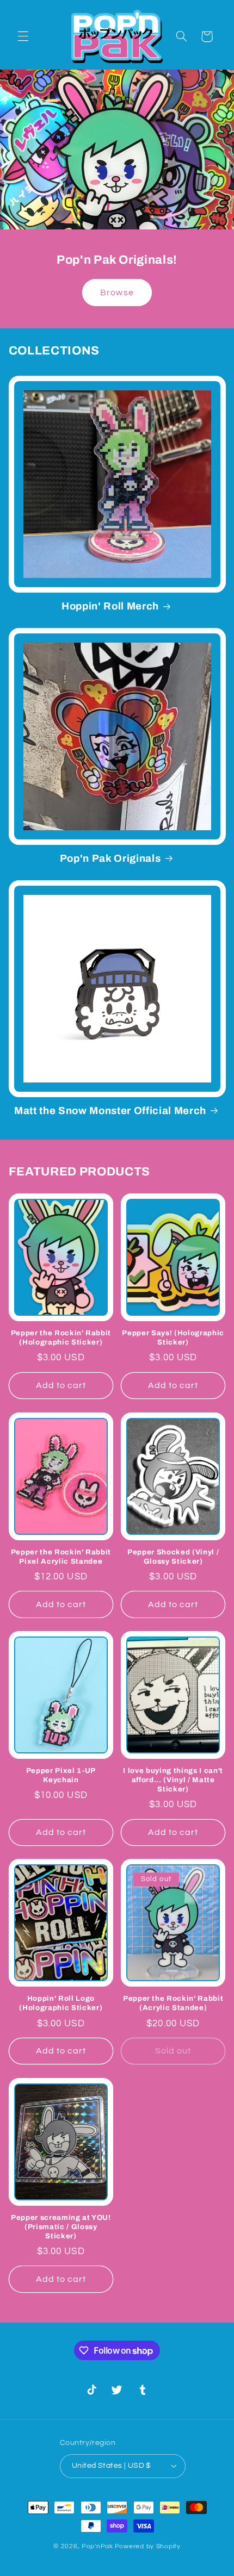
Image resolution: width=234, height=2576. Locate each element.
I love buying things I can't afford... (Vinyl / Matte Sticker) (173, 1780)
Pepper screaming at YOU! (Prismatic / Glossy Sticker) (61, 2227)
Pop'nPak (97, 2546)
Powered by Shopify (148, 2546)
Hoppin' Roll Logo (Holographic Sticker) (61, 2003)
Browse (117, 292)
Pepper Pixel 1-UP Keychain (61, 1775)
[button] (23, 36)
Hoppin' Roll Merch (110, 606)
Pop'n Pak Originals (110, 858)
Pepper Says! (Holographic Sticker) (173, 1337)
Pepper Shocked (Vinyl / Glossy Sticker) (173, 1557)
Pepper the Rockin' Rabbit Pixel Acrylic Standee (61, 1557)
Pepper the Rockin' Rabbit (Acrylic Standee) (173, 2003)
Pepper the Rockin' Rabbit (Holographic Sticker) (61, 1337)
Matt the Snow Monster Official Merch (110, 1111)
